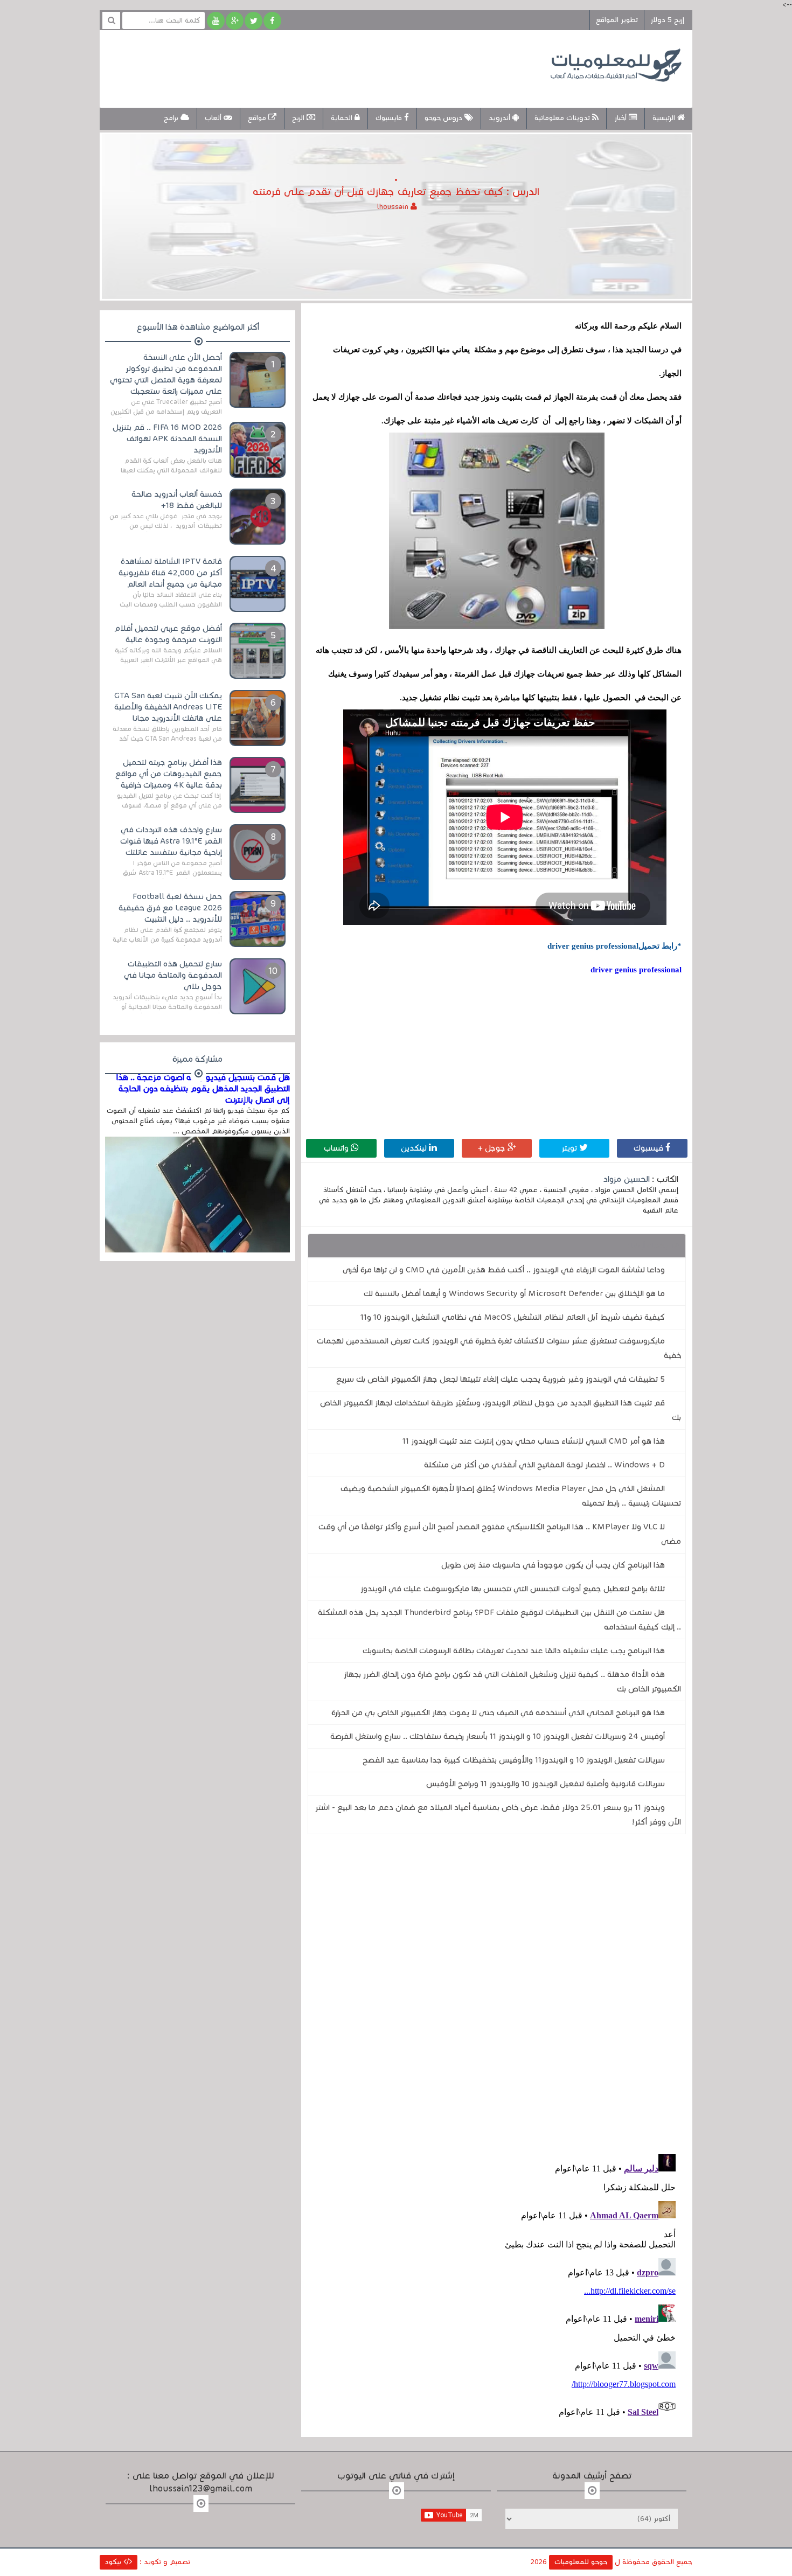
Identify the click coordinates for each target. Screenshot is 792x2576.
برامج (172, 118)
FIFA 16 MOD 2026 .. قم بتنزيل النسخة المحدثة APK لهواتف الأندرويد (167, 438)
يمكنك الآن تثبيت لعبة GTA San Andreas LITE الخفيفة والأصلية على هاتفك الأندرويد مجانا (168, 707)
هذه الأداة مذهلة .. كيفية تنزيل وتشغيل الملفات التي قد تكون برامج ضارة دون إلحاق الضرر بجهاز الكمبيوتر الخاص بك (512, 1682)
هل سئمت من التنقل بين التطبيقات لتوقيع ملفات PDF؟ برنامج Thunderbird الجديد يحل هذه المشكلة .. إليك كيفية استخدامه (499, 1620)
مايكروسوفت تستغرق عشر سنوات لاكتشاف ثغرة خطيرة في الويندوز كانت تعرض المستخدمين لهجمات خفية (499, 1348)
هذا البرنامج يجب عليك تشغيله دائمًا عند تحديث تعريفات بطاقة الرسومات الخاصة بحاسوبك (514, 1651)
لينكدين (415, 1148)
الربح (299, 118)
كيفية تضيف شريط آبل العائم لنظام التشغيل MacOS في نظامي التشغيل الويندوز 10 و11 (513, 1317)
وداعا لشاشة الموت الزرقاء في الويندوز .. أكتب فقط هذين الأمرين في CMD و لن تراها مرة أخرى (504, 1270)
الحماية (343, 118)
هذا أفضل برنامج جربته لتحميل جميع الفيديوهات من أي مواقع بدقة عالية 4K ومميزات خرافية (169, 774)
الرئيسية (665, 118)
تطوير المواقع (617, 20)
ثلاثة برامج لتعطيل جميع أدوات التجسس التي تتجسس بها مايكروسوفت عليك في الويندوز (513, 1589)
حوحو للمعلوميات (581, 2562)
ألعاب (214, 118)
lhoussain (394, 207)
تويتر (570, 1148)
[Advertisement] (307, 67)
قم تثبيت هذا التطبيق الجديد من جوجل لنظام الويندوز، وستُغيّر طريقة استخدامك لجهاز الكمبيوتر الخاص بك (501, 1410)
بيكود (114, 2562)
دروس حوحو (444, 118)
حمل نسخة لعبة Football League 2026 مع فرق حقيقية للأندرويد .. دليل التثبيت (170, 908)
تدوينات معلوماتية (563, 118)
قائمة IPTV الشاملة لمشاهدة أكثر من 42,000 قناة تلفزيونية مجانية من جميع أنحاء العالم (170, 573)
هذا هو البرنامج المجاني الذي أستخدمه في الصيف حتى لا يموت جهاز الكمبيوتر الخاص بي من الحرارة (498, 1712)
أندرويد (501, 118)
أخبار (621, 118)
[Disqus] (497, 1991)
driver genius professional (636, 970)
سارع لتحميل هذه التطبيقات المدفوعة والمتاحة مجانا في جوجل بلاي (173, 975)
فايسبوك (390, 118)
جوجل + (493, 1148)
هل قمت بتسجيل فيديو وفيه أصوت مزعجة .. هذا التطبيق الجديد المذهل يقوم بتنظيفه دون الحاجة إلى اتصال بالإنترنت (203, 1089)
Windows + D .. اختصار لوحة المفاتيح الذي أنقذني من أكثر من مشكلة (544, 1465)
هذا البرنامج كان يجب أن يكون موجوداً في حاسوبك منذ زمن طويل (553, 1565)
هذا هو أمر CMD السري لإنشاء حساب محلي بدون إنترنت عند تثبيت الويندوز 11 (534, 1441)
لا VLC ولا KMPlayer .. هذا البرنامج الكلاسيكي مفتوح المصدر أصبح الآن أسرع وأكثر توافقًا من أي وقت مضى (500, 1534)
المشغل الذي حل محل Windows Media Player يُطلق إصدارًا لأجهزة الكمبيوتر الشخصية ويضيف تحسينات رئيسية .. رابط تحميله (511, 1496)
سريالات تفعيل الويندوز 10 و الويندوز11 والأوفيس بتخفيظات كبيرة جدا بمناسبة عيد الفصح (514, 1760)
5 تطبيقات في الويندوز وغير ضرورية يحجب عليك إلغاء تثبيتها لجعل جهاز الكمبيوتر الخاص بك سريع (501, 1379)
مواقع (258, 118)
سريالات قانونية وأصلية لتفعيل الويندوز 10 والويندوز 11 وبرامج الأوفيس (546, 1784)
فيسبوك (649, 1148)
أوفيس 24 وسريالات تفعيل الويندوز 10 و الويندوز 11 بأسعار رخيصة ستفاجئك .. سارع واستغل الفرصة (498, 1736)
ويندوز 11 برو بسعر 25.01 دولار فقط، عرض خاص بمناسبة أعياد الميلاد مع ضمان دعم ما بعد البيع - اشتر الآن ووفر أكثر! (498, 1815)
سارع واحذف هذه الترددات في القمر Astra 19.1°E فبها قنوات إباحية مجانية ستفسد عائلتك (171, 841)
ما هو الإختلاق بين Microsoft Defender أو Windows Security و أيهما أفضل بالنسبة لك (514, 1293)
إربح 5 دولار (667, 20)
